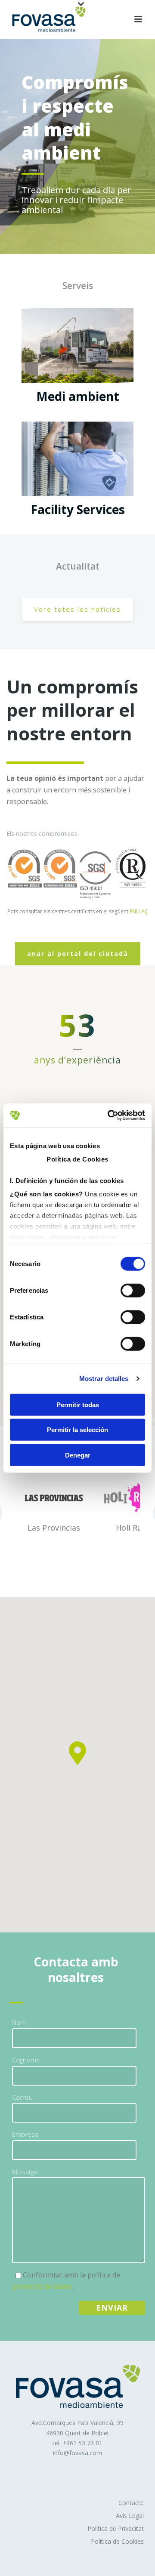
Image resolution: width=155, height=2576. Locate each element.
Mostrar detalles (104, 1379)
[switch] (133, 1290)
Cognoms (26, 2060)
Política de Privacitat (116, 2528)
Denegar (78, 1455)
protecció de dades (42, 2286)
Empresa (25, 2134)
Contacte (131, 2503)
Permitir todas (78, 1404)
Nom (19, 2022)
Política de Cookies (117, 2541)
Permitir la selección (77, 1430)
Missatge (25, 2172)
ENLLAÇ (139, 911)
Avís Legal (130, 2516)
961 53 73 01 (84, 2443)
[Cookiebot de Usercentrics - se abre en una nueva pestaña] (109, 1115)
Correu (22, 2097)
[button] (77, 1753)
